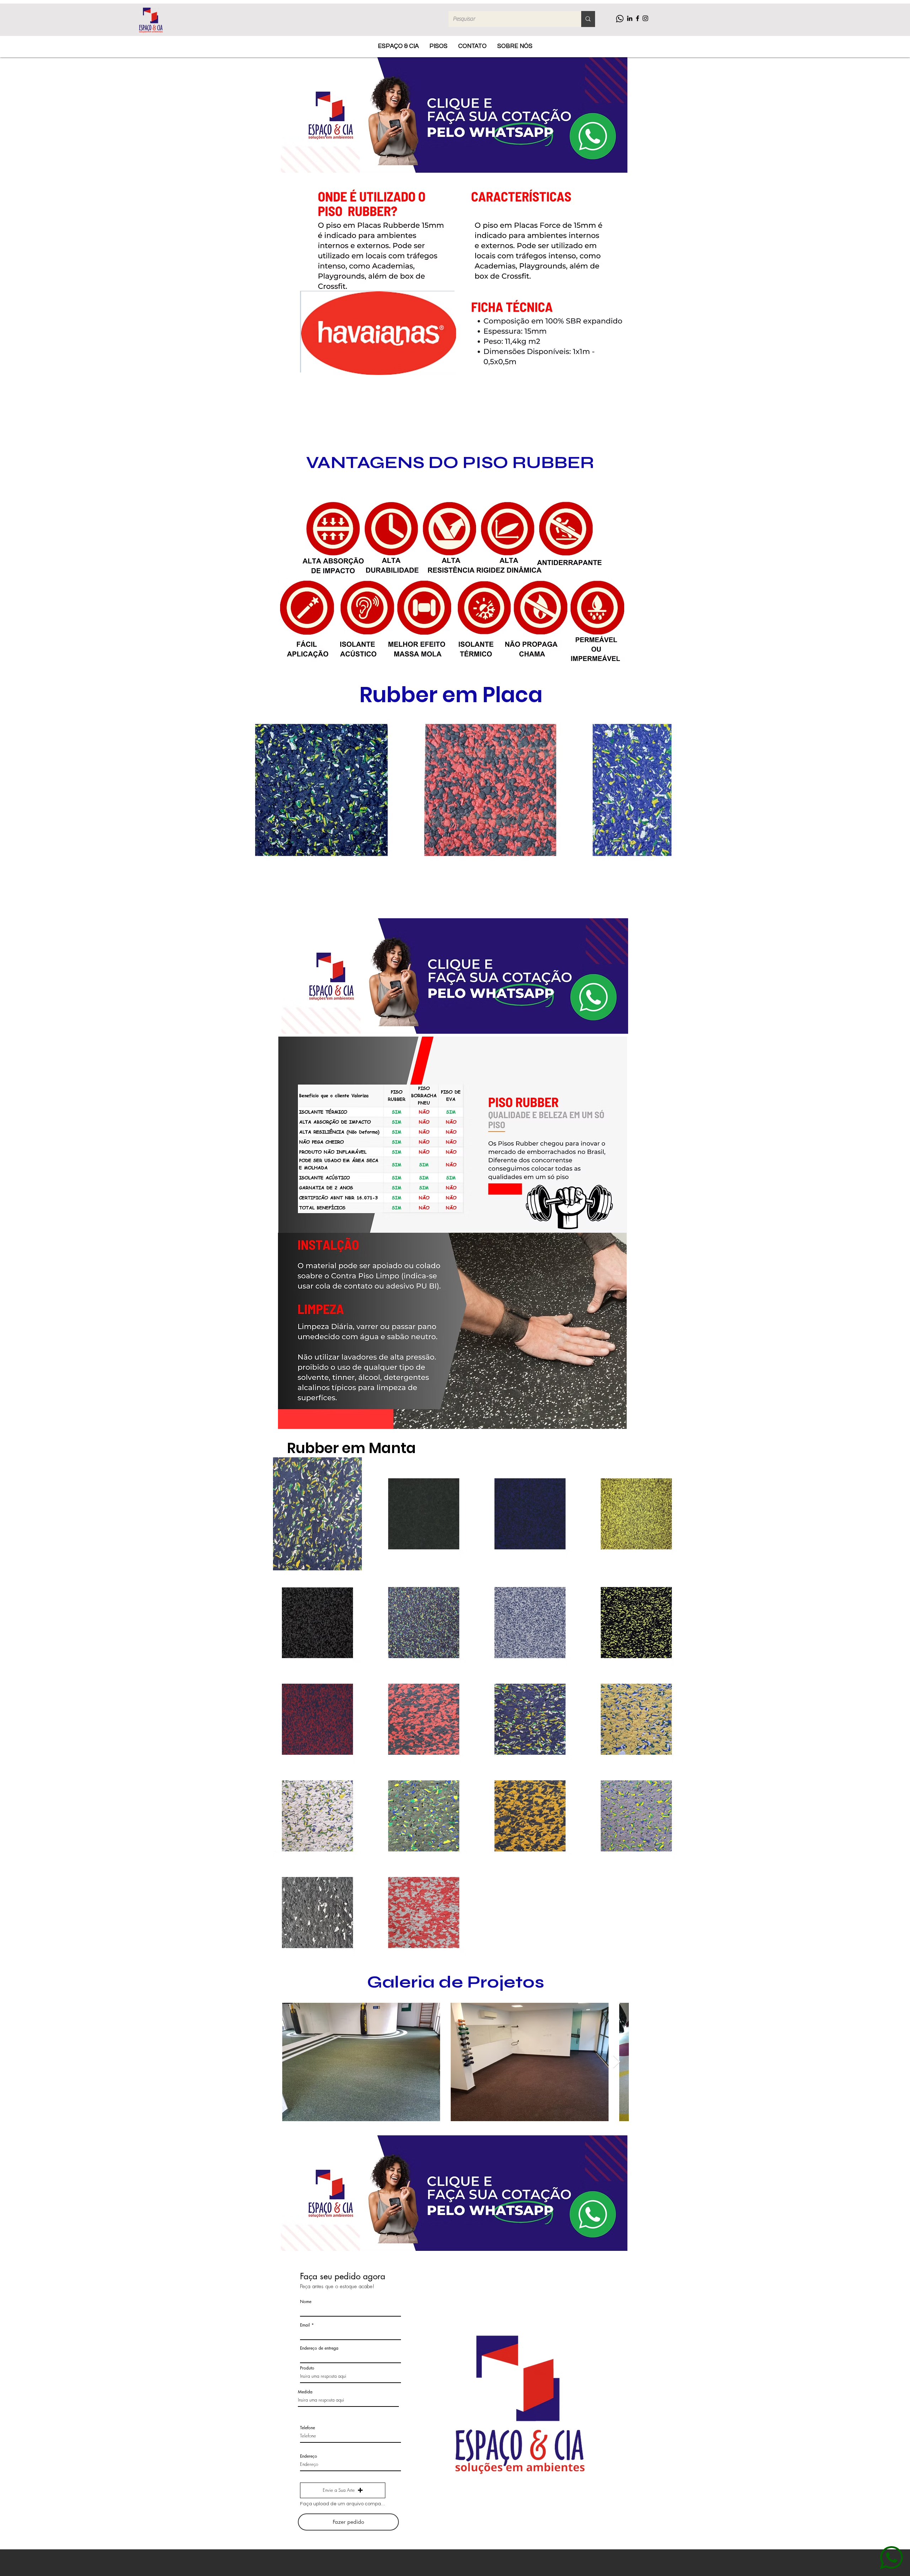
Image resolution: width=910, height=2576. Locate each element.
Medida (305, 2392)
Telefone (307, 2428)
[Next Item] (659, 790)
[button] (343, 2490)
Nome (306, 2302)
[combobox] (350, 2357)
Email (305, 2325)
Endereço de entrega (319, 2348)
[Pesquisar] (588, 19)
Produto (307, 2368)
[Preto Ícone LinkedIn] (630, 18)
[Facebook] (638, 18)
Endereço (309, 2456)
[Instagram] (645, 18)
